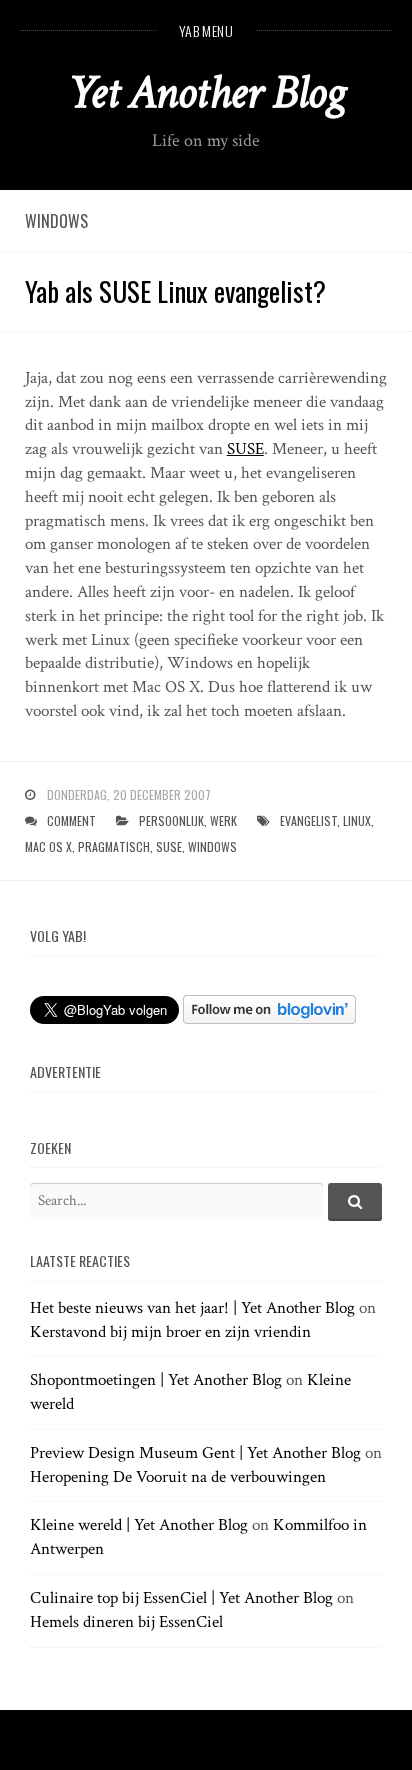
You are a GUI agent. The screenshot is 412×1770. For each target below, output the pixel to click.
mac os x (48, 846)
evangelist (308, 820)
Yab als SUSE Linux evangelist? (175, 291)
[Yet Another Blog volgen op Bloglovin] (269, 1019)
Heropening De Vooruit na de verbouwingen (178, 1477)
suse (169, 846)
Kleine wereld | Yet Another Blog (139, 1525)
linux (357, 820)
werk (223, 820)
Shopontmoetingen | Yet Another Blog (156, 1380)
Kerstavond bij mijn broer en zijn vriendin (170, 1332)
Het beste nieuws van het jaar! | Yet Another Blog (192, 1308)
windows (212, 846)
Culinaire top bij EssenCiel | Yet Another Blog (181, 1598)
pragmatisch (114, 846)
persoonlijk (171, 820)
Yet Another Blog (206, 92)
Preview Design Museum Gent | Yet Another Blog (195, 1453)
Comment (71, 820)
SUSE (245, 449)
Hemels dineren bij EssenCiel (126, 1622)
